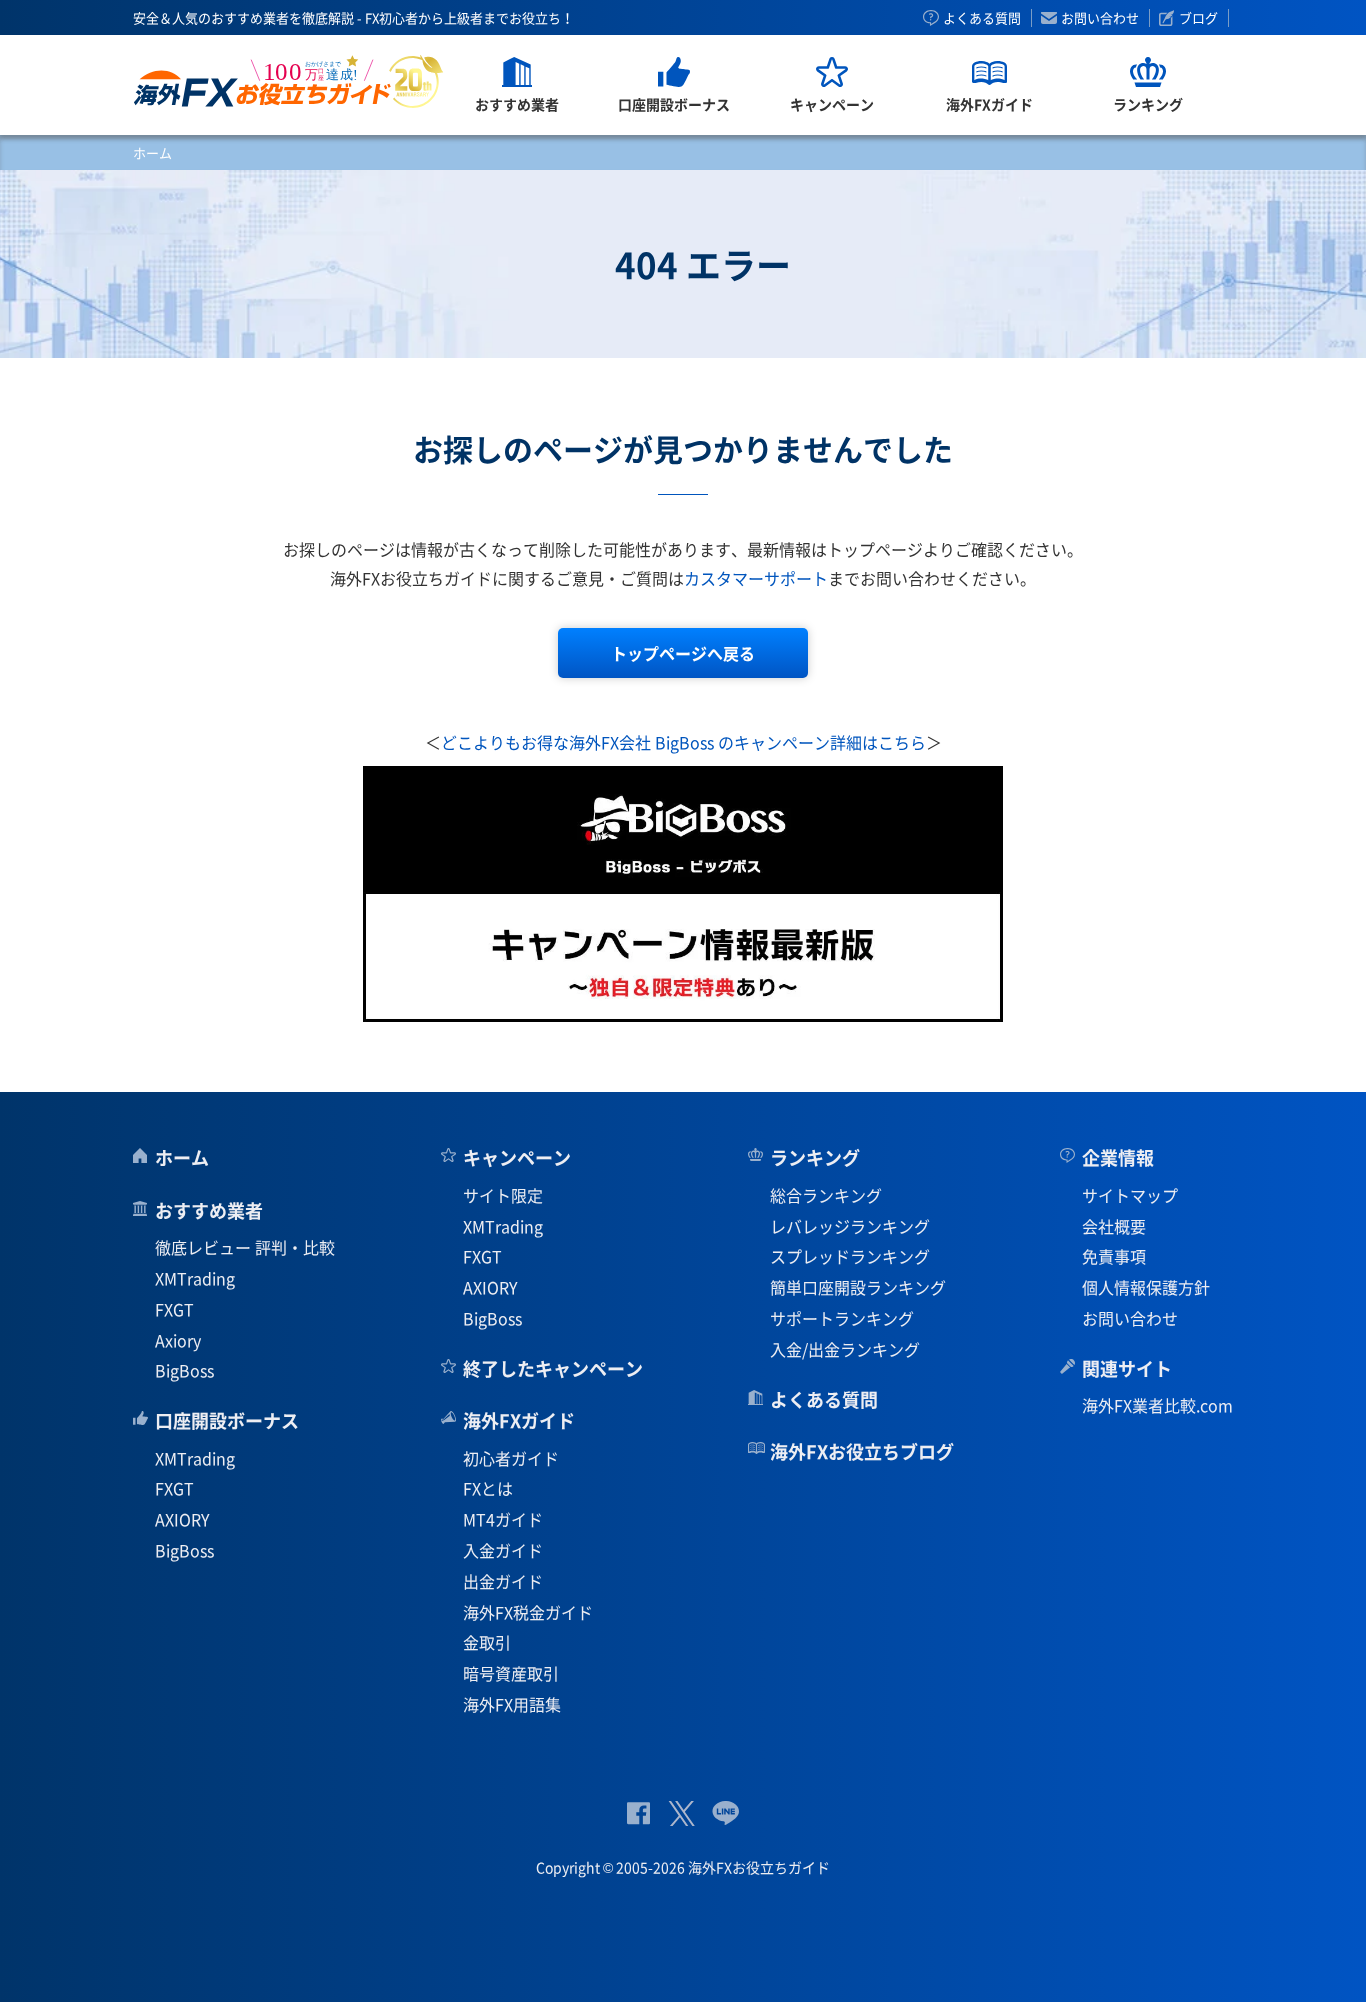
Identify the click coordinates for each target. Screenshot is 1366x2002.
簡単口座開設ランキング (858, 1287)
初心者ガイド (511, 1458)
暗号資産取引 (511, 1673)
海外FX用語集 (512, 1704)
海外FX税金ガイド (528, 1612)
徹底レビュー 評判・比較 (245, 1247)
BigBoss (184, 1370)
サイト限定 (503, 1195)
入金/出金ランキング (845, 1349)
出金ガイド (503, 1581)
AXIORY (182, 1519)
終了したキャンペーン (553, 1368)
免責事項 (1114, 1256)
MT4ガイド (503, 1519)
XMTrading (195, 1278)
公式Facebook (638, 1813)
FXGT (174, 1309)
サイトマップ (1130, 1195)
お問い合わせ (1100, 18)
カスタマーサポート (756, 578)
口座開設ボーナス (227, 1420)
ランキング (815, 1157)
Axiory (178, 1340)
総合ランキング (826, 1195)
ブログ (1198, 18)
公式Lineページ (725, 1813)
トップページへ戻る (683, 653)
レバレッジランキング (850, 1226)
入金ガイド (503, 1550)
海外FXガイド (519, 1420)
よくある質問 (982, 18)
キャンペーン (517, 1157)
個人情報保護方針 (1146, 1287)
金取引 (487, 1642)
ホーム (152, 152)
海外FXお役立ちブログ (862, 1451)
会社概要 (1114, 1226)
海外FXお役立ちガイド (288, 81)
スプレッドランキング (850, 1256)
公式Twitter (681, 1813)
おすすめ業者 (209, 1210)
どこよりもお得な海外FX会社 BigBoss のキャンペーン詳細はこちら (683, 742)
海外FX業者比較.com (1157, 1405)
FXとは (488, 1488)
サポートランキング (842, 1318)
